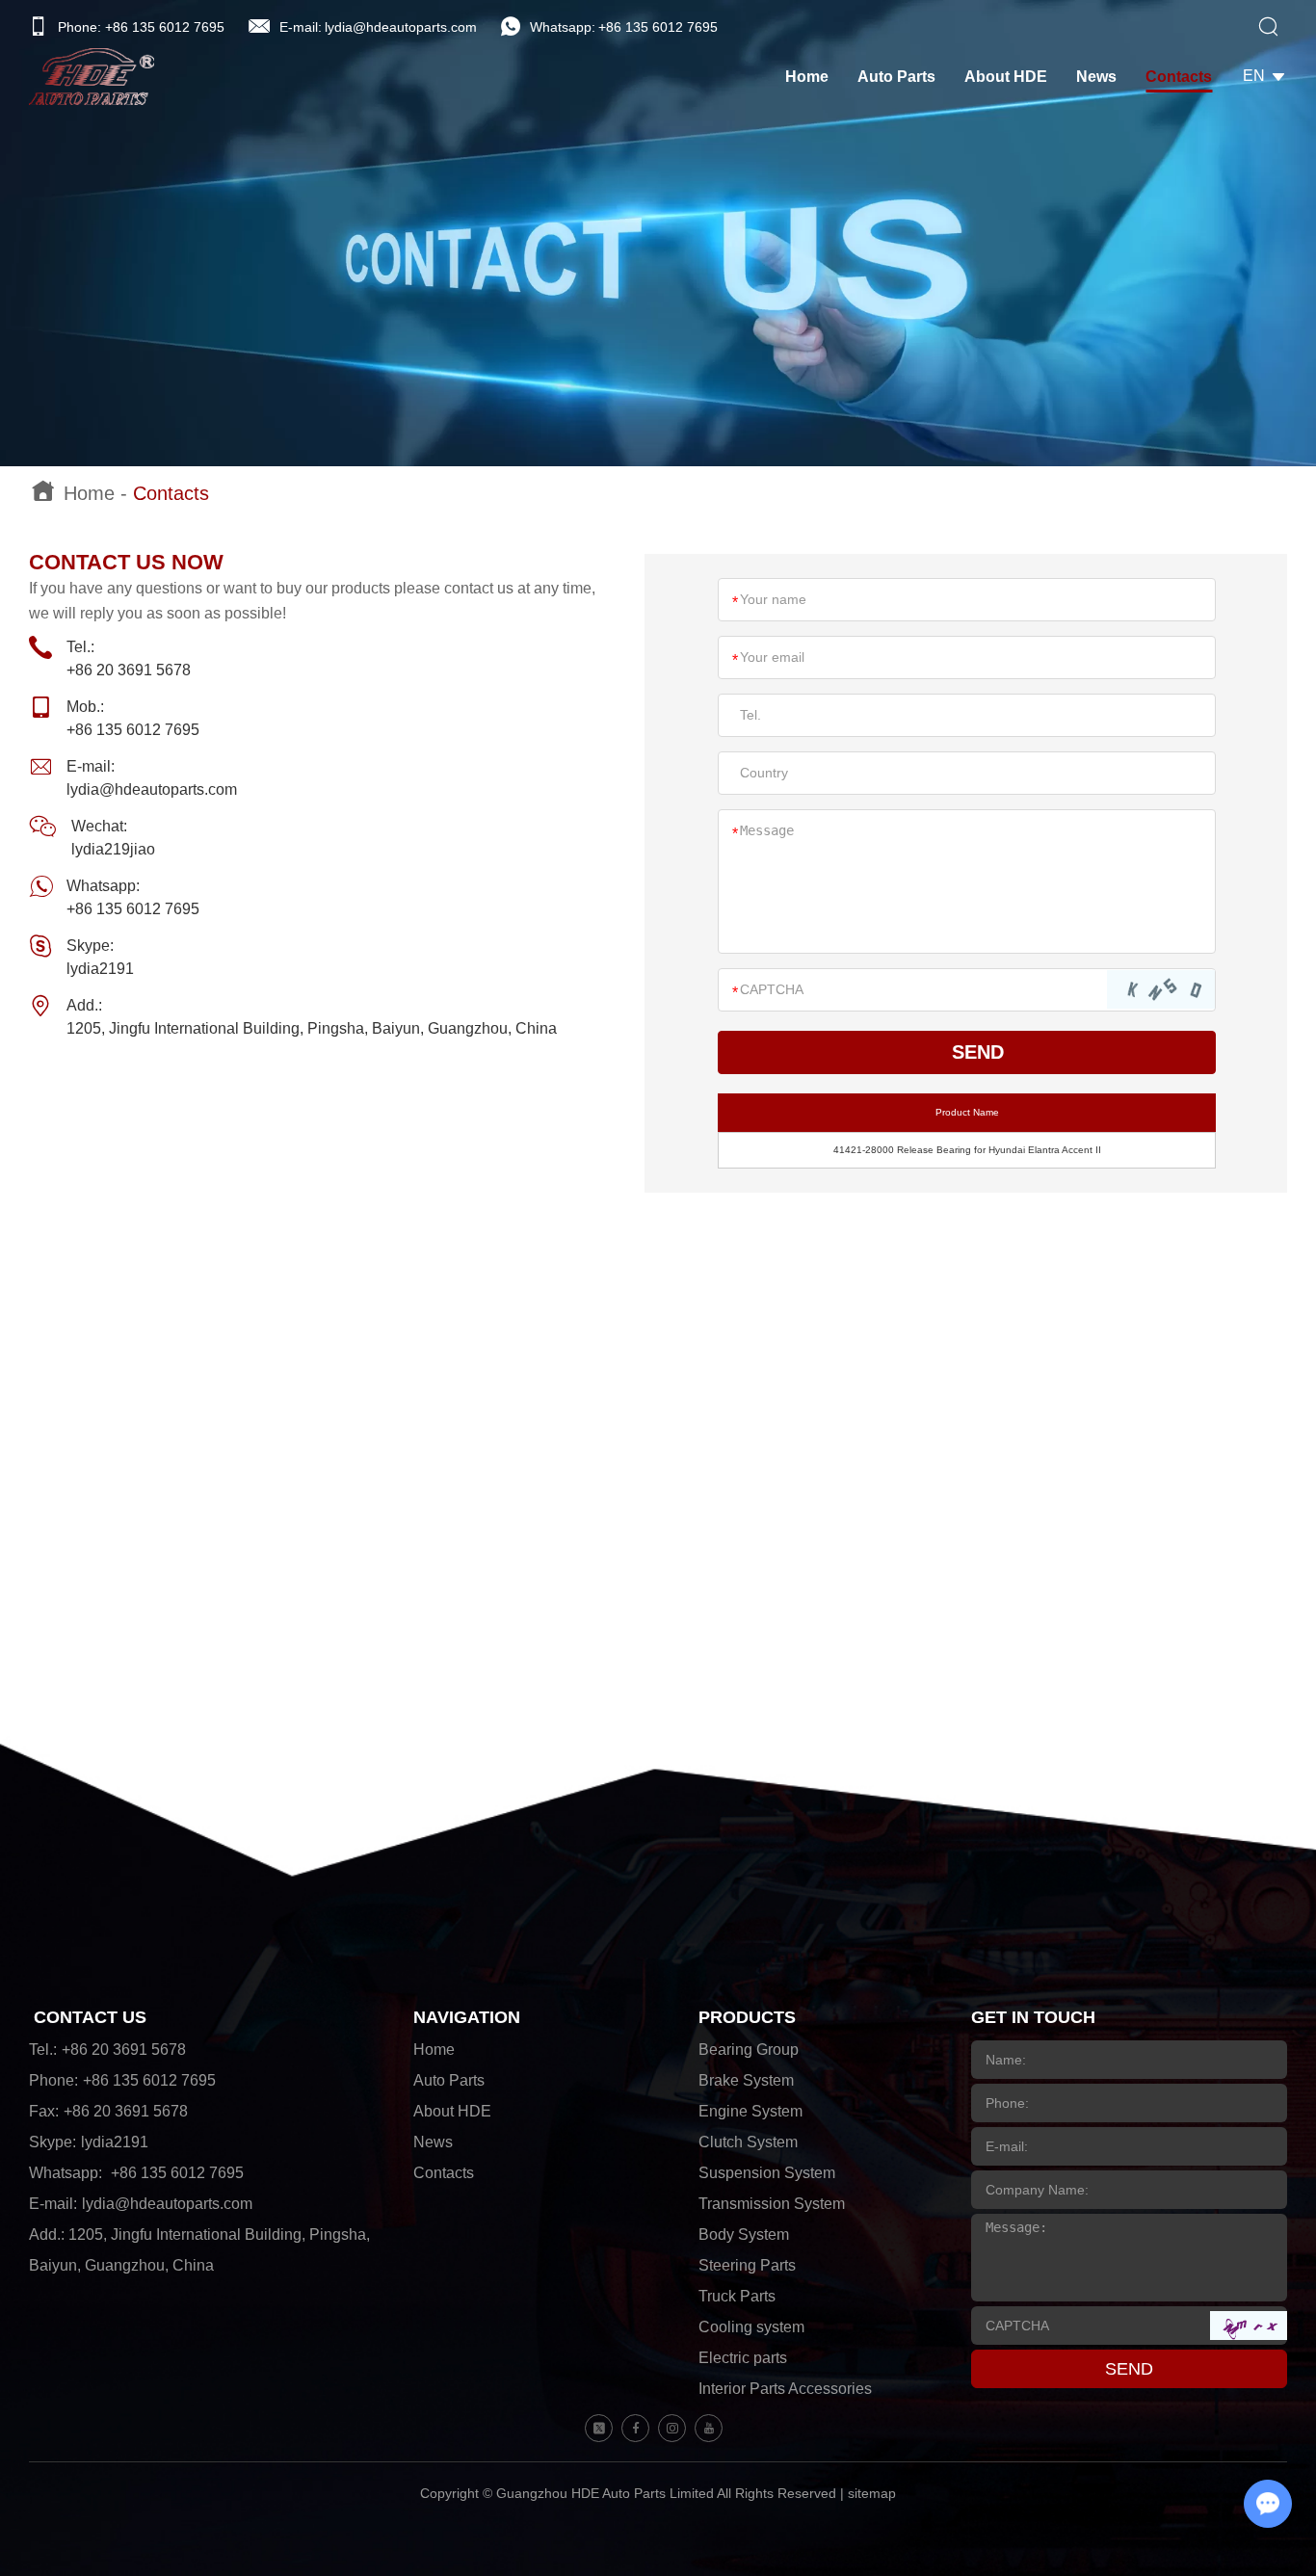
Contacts (1179, 77)
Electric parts (743, 2358)
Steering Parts (747, 2265)
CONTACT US (90, 2017)
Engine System (750, 2111)
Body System (744, 2234)
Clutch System (748, 2142)
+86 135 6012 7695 (658, 27)
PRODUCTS (747, 2017)
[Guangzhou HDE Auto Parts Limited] (92, 77)
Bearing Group (749, 2050)
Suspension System (767, 2173)
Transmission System (772, 2204)
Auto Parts (896, 77)
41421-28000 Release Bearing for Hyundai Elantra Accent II (967, 1150)
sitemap (872, 2493)
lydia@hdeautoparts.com (401, 27)
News (1096, 77)
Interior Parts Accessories (785, 2389)
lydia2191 (100, 969)
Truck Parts (737, 2296)
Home (807, 77)
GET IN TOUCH (1033, 2017)
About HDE (1006, 77)
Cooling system (751, 2327)
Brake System (746, 2080)
